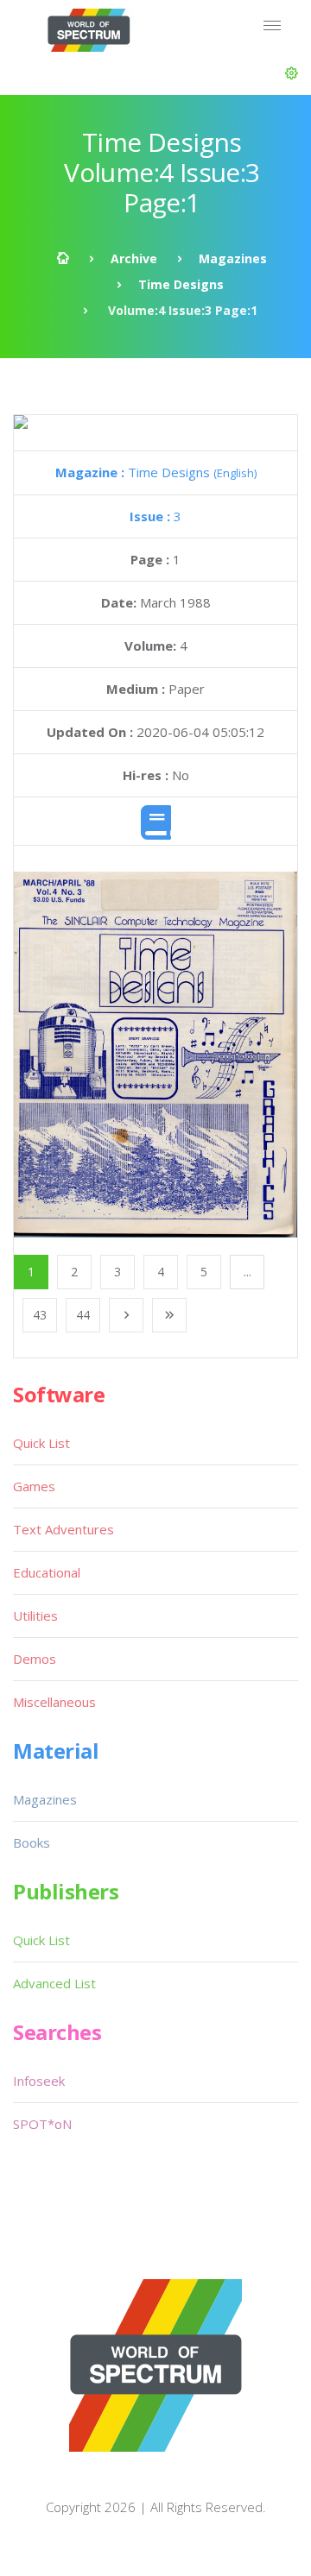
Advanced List (54, 1983)
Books (32, 1842)
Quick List (41, 1443)
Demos (35, 1659)
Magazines (233, 258)
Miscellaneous (54, 1702)
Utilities (35, 1616)
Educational (47, 1572)
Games (34, 1486)
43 (40, 1315)
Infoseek (39, 2081)
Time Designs (181, 284)
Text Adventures (63, 1529)
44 (83, 1315)
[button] (292, 73)
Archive (134, 258)
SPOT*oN (42, 2124)
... (248, 1272)
